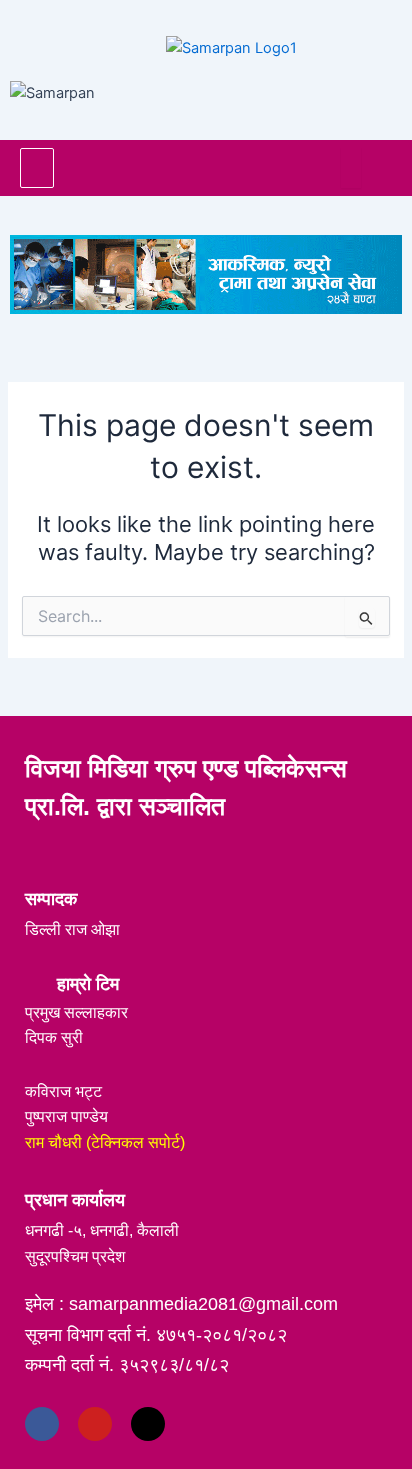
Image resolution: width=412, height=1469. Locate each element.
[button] (37, 168)
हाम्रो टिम (88, 984)
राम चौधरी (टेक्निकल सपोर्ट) (105, 1142)
